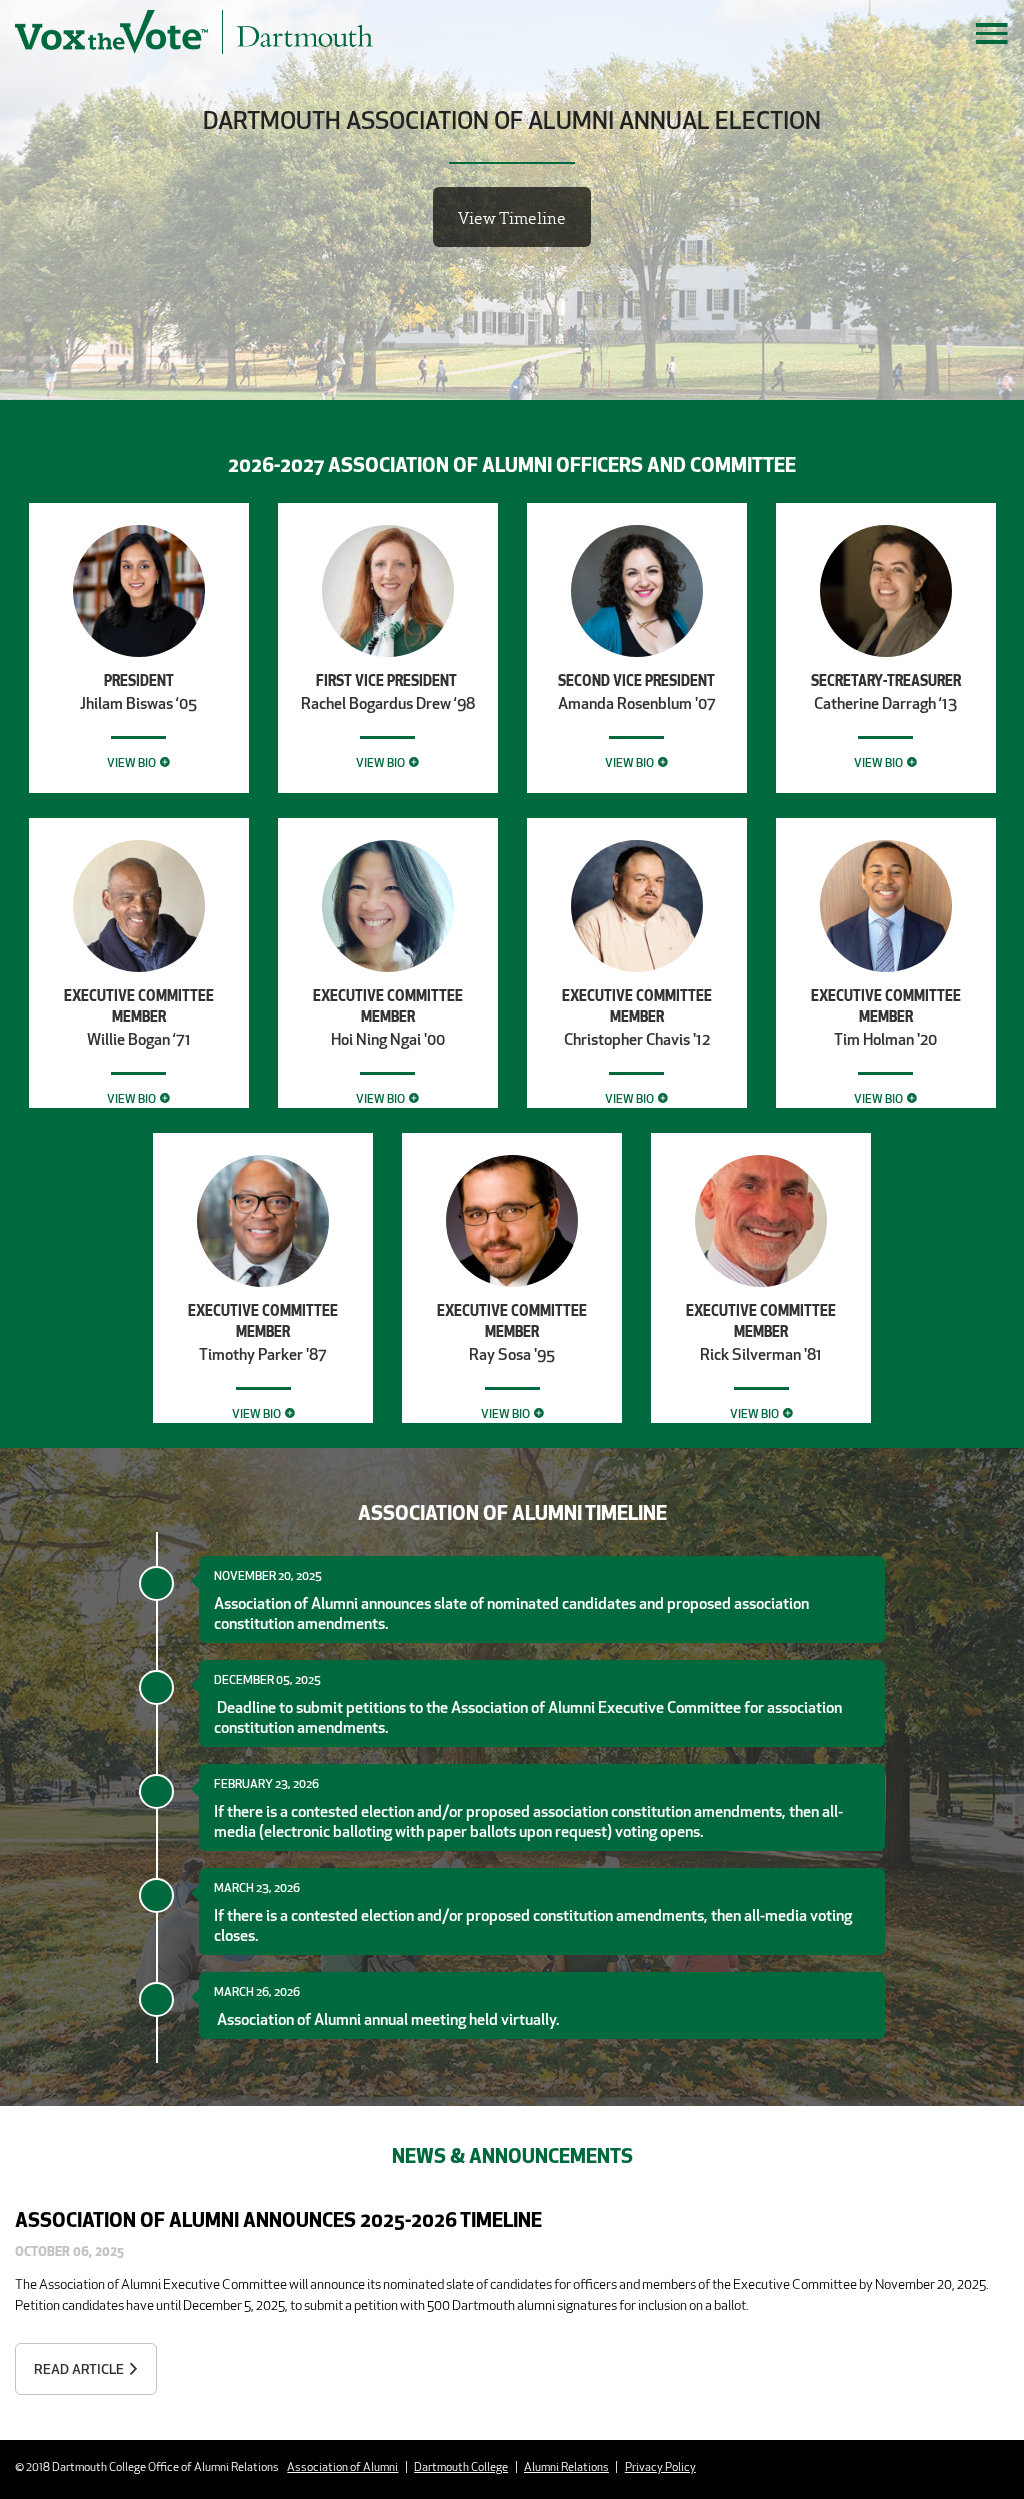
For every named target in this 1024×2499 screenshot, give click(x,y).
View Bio (131, 762)
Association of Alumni (342, 2466)
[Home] (256, 32)
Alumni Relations (566, 2466)
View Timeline (512, 217)
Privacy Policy (660, 2466)
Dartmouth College (461, 2466)
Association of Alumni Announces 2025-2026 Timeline (278, 2218)
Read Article (79, 2369)
